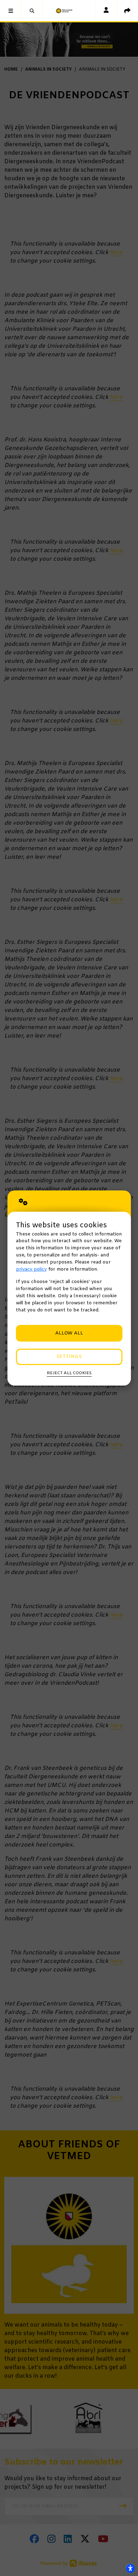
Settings (69, 1357)
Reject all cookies (69, 1373)
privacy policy (31, 1269)
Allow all (69, 1333)
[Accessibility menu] (130, 2568)
